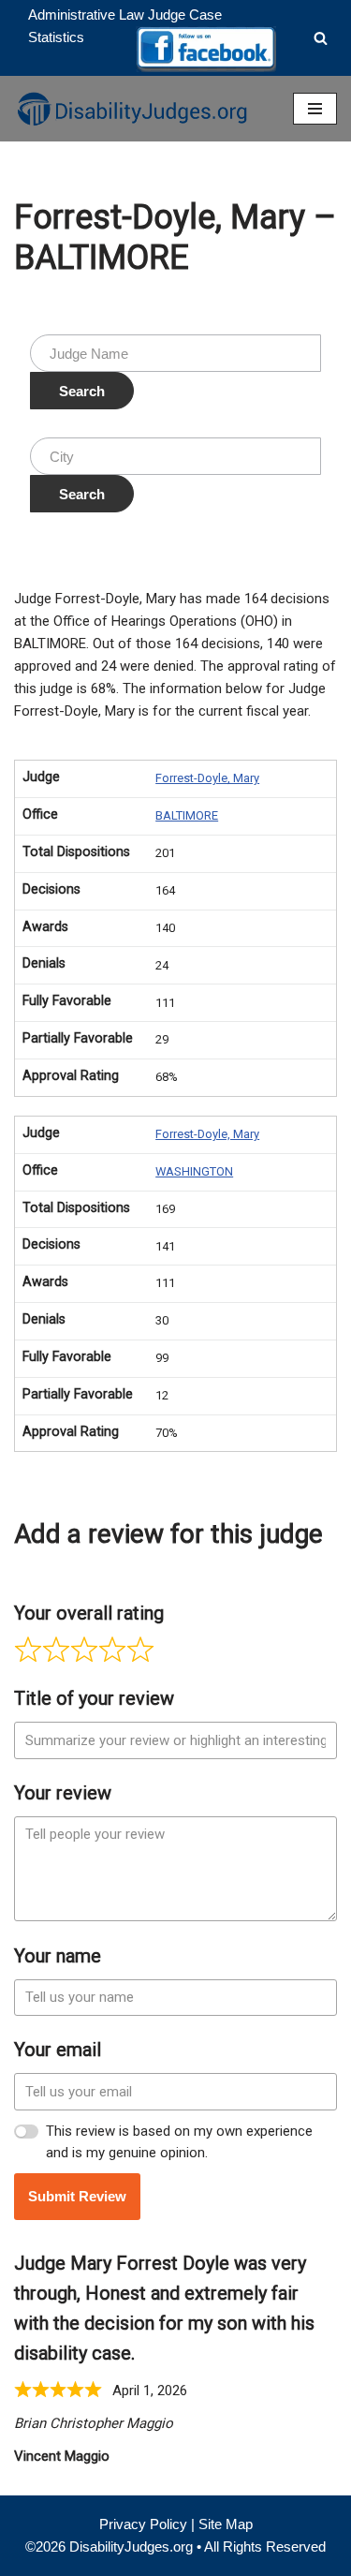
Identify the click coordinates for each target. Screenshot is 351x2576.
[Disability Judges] (131, 109)
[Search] (321, 38)
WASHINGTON (194, 1171)
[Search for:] (175, 353)
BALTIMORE (187, 815)
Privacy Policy (143, 2524)
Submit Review (77, 2196)
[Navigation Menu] (315, 109)
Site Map (226, 2524)
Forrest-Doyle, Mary (207, 778)
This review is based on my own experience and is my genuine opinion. (179, 2142)
